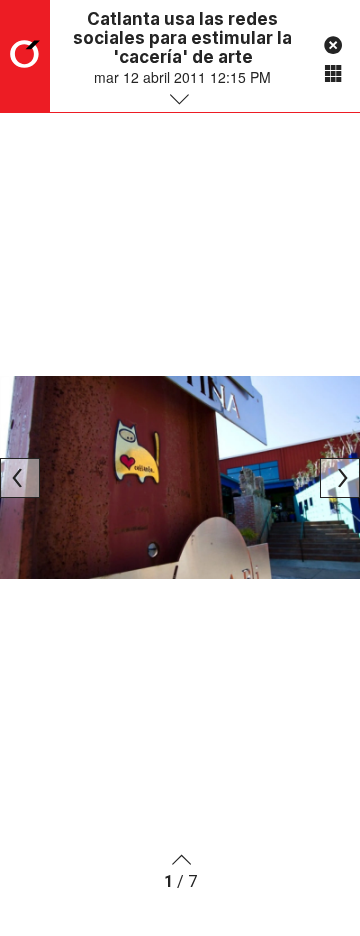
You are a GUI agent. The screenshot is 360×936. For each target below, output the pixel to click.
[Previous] (20, 478)
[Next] (340, 478)
